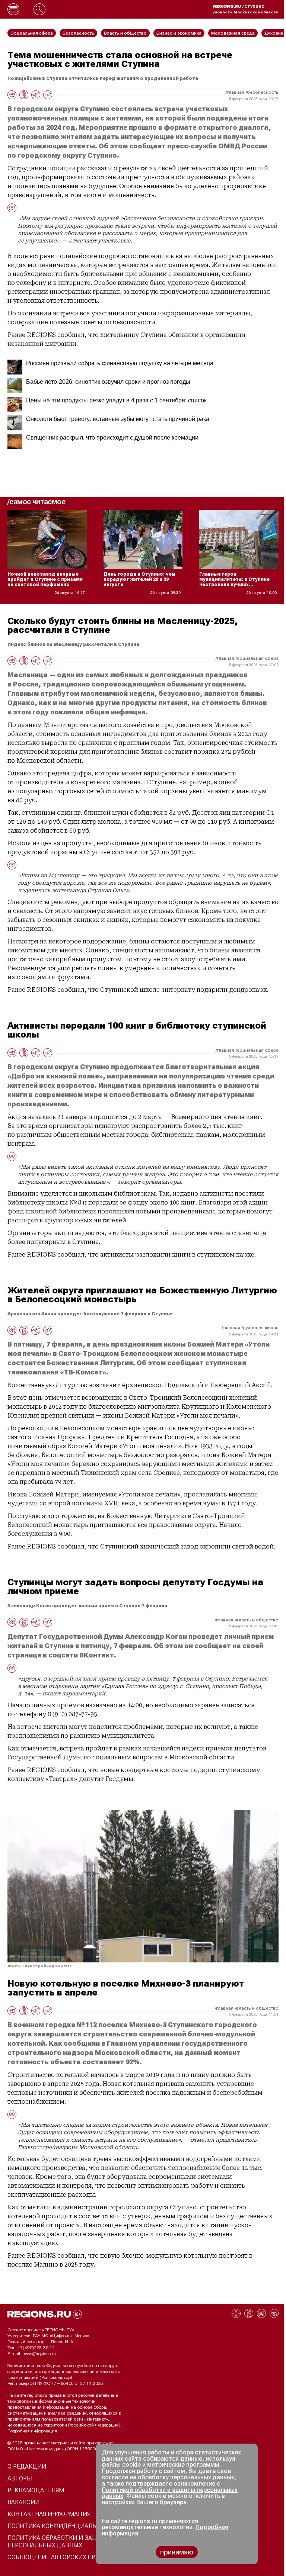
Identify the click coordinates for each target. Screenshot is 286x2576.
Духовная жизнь (261, 1328)
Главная (236, 92)
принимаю (177, 2552)
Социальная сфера (258, 658)
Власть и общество (257, 1620)
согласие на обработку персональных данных (168, 2477)
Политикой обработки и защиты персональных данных (170, 2493)
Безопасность (263, 92)
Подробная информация (32, 2431)
